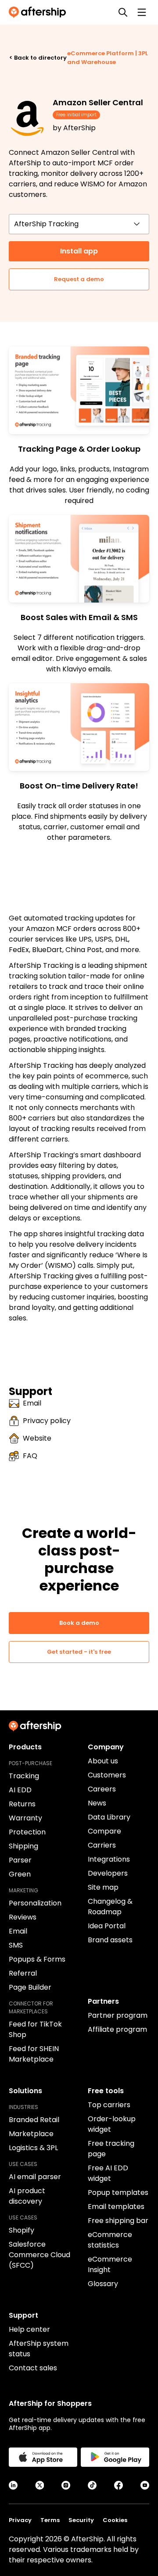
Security (81, 2520)
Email (32, 1403)
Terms (50, 2520)
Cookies (115, 2520)
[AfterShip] (39, 12)
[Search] (123, 12)
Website (37, 1438)
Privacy (20, 2520)
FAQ (30, 1456)
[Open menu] (142, 12)
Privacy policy (47, 1421)
